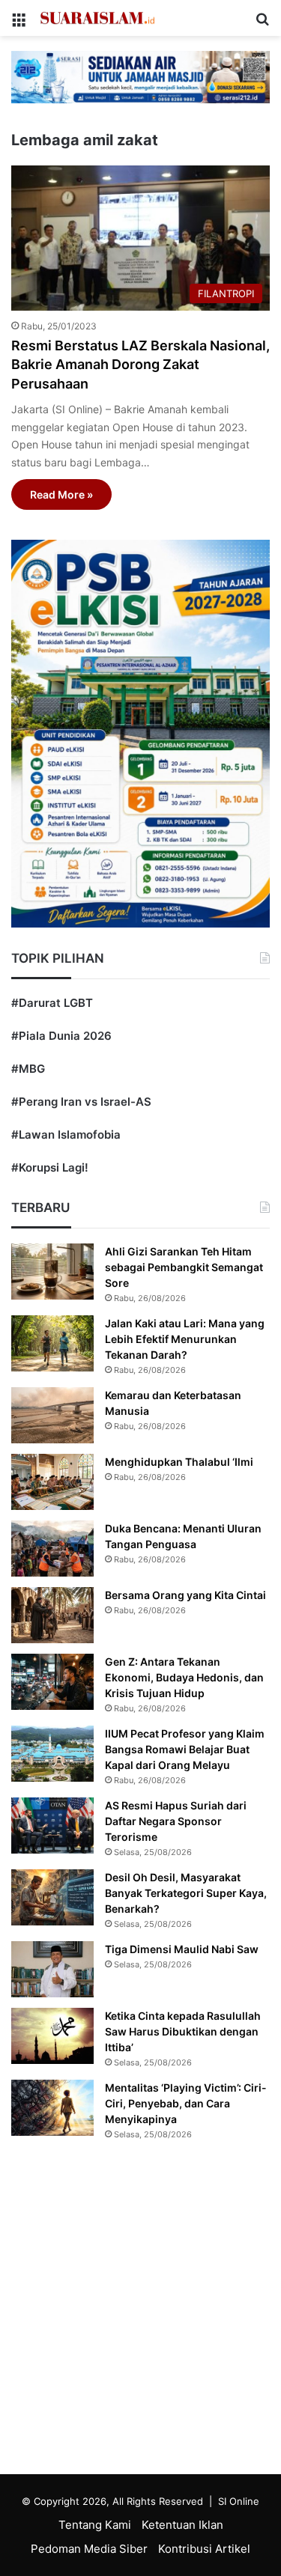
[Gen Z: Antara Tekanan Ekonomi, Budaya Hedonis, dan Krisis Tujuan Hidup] (52, 1682)
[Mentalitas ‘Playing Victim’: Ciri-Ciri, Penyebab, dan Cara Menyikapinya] (52, 2108)
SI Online (239, 2501)
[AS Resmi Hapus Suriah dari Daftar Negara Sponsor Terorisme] (52, 1826)
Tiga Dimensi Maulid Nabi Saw (182, 1949)
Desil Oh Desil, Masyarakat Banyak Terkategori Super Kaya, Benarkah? (186, 1893)
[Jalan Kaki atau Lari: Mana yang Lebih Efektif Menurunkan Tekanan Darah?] (52, 1343)
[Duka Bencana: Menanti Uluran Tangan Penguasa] (52, 1549)
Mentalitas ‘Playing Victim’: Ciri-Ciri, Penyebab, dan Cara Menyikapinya (186, 2103)
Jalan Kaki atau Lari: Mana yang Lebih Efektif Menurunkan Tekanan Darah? (185, 1339)
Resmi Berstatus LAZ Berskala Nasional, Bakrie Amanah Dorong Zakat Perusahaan (140, 364)
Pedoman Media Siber (89, 2549)
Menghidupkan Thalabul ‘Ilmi (179, 1462)
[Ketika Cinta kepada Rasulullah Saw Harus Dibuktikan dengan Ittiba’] (52, 2036)
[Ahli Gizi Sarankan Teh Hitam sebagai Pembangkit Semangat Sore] (52, 1272)
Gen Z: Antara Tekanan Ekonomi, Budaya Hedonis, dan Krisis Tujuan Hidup (184, 1677)
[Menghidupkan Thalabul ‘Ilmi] (52, 1482)
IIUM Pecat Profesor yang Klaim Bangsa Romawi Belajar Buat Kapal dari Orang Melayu (185, 1749)
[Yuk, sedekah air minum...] (140, 76)
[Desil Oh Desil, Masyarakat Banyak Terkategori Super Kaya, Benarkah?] (52, 1897)
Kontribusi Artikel (204, 2549)
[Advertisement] (140, 2311)
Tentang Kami (95, 2525)
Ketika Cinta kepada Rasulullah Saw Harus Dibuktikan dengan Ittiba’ (183, 2031)
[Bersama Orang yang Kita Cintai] (52, 1615)
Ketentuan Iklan (182, 2525)
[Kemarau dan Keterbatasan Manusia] (52, 1415)
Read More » (61, 494)
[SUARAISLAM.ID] (97, 18)
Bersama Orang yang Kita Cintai (185, 1595)
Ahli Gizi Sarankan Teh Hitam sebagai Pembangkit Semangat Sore (184, 1267)
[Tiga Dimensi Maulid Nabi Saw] (52, 1969)
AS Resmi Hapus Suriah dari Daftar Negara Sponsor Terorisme (176, 1821)
